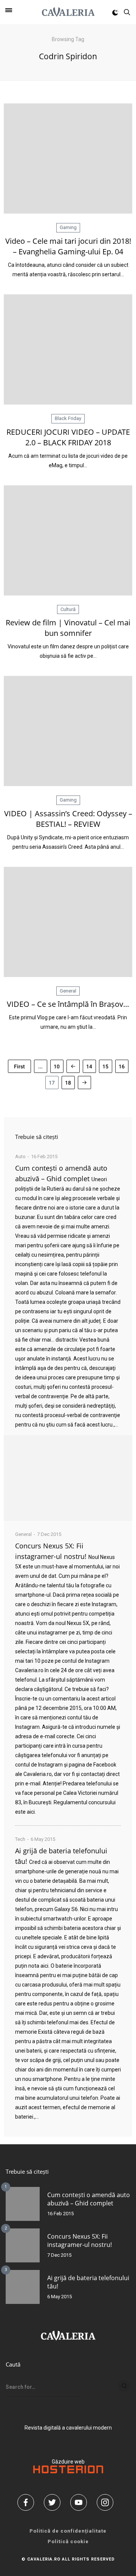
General (68, 991)
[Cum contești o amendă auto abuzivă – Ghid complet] (68, 1478)
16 (122, 1066)
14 (89, 1066)
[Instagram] (108, 2502)
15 (105, 1066)
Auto (20, 1156)
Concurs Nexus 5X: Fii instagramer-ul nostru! (80, 2241)
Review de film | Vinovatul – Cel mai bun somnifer (68, 628)
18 (68, 1083)
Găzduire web (68, 2462)
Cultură (68, 609)
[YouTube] (81, 2502)
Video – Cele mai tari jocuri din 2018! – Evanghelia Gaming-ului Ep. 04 (68, 246)
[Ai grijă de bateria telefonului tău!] (23, 2287)
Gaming (68, 227)
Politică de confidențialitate (68, 2531)
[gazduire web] (68, 2471)
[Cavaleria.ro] (68, 12)
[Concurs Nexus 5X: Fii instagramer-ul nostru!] (23, 2245)
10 (57, 1066)
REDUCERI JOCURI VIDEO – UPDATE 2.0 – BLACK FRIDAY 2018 (68, 437)
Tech (20, 1839)
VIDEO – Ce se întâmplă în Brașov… (68, 1004)
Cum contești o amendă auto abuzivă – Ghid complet (89, 2199)
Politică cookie (68, 2541)
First (19, 1066)
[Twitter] (55, 2502)
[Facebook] (28, 2502)
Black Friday (68, 418)
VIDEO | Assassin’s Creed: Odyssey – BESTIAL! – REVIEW (68, 819)
